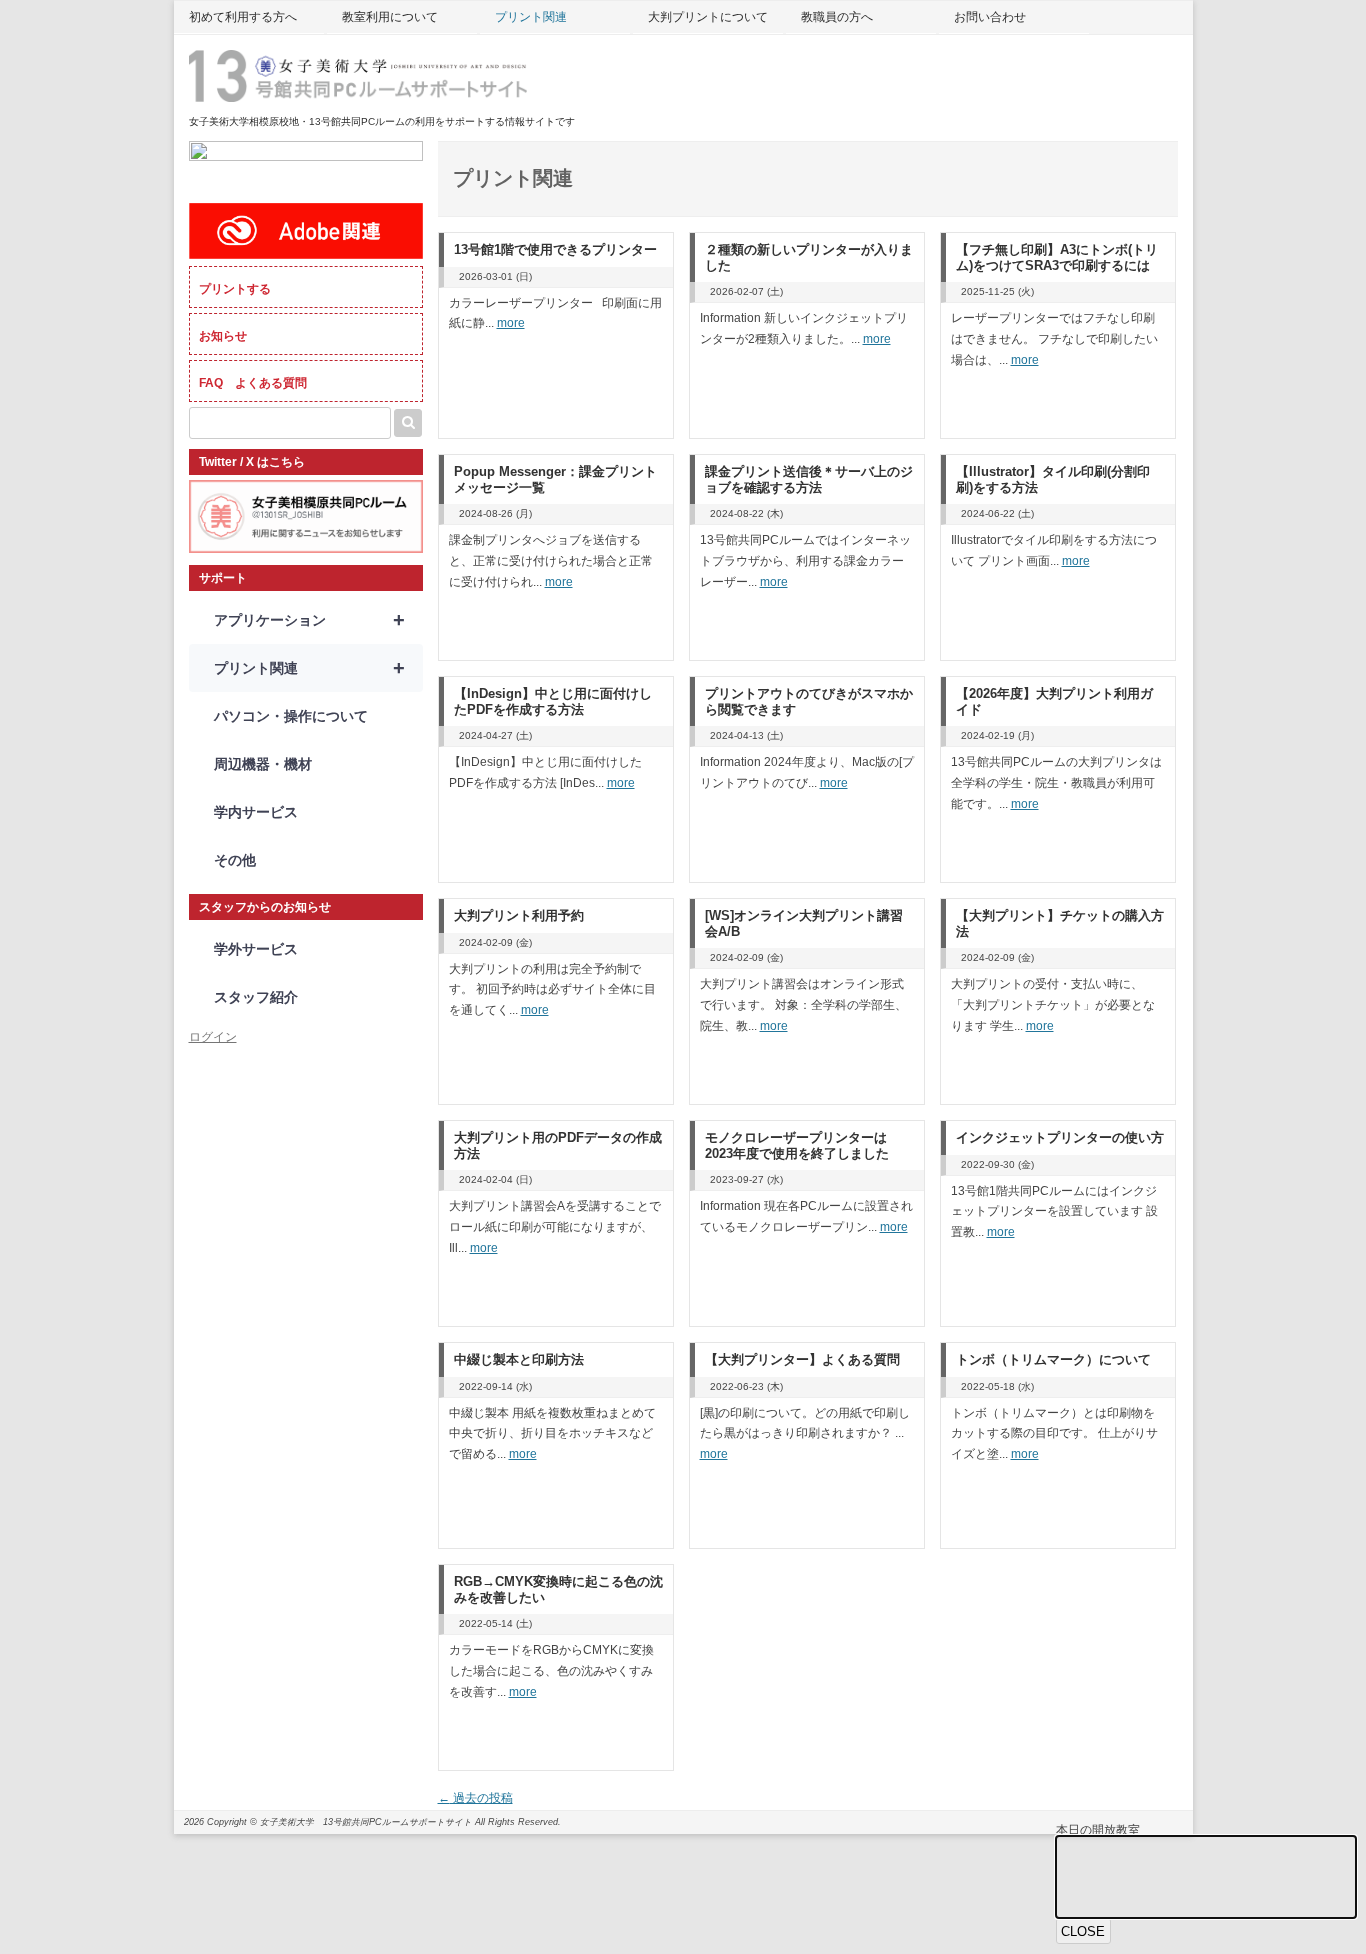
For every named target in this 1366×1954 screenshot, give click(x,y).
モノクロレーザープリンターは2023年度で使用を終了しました (797, 1145)
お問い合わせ (990, 17)
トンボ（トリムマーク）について (1053, 1359)
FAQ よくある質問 (253, 383)
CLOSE (1083, 1931)
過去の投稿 (475, 1798)
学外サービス (256, 949)
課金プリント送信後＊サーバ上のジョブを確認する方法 (809, 479)
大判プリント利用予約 (519, 915)
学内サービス (256, 812)
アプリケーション (310, 620)
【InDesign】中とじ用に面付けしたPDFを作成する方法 (553, 701)
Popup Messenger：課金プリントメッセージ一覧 (555, 479)
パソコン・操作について (291, 716)
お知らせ (223, 336)
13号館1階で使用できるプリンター (555, 249)
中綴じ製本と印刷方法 (519, 1359)
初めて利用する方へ (243, 17)
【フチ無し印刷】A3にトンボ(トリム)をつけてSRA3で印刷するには (1057, 257)
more (511, 323)
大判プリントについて (708, 17)
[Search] (408, 423)
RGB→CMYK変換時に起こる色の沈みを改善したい (558, 1589)
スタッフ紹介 (256, 997)
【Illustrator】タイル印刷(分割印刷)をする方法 (1053, 479)
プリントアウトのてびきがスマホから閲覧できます (809, 701)
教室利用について (390, 17)
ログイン (213, 1037)
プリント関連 (531, 17)
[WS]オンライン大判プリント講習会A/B (804, 923)
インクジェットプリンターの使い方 (1060, 1137)
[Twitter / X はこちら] (306, 549)
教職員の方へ (837, 17)
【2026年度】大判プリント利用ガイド (1054, 701)
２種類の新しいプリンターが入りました (809, 257)
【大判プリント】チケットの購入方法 (1060, 923)
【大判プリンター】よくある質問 (802, 1359)
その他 (235, 860)
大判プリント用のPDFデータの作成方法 (558, 1145)
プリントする (235, 289)
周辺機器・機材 (263, 764)
